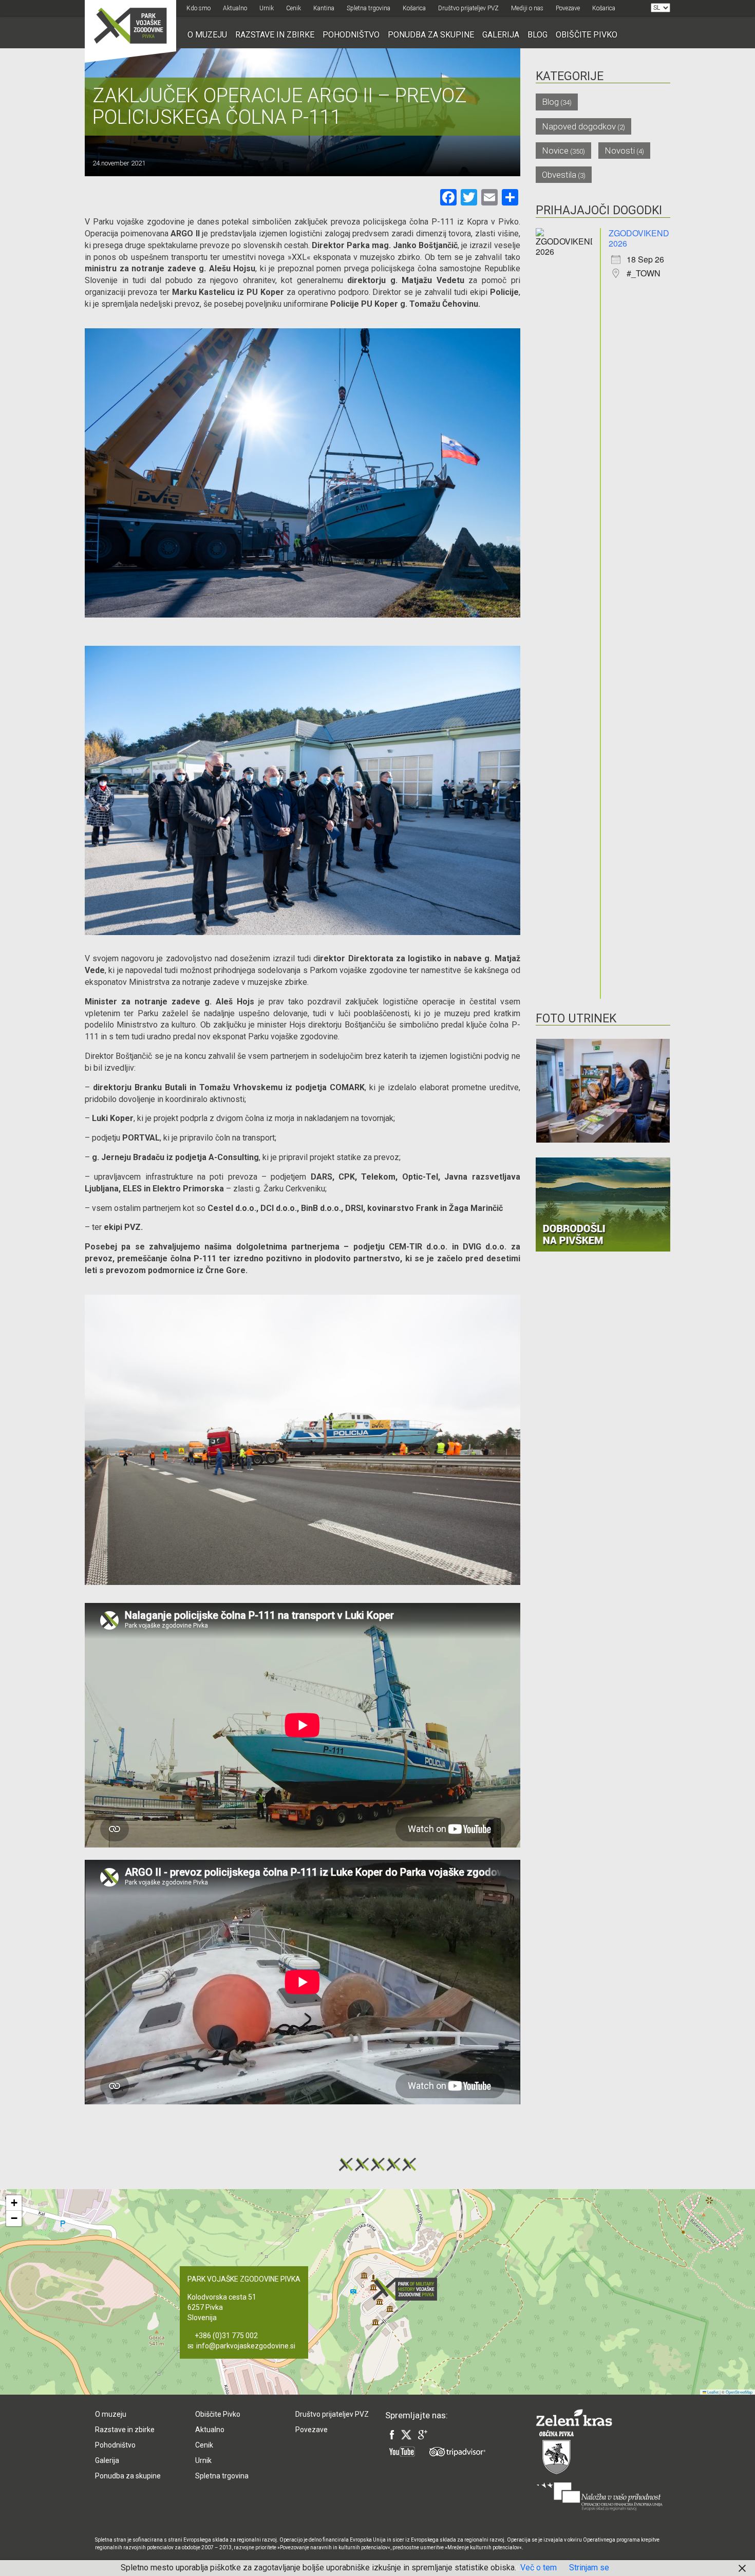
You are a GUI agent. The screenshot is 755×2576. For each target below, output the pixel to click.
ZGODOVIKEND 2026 (639, 238)
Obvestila (559, 175)
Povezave (568, 8)
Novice (555, 151)
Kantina (324, 8)
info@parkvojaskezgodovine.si (246, 2346)
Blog (537, 35)
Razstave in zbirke (275, 35)
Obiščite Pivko (587, 35)
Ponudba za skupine (431, 35)
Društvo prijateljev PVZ (468, 8)
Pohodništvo (351, 35)
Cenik (294, 8)
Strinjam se (589, 2568)
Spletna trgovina (369, 8)
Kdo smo (199, 8)
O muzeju (207, 35)
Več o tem (539, 2568)
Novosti (620, 151)
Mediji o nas (527, 8)
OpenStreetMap (739, 2392)
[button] (408, 2289)
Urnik (267, 8)
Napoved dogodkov (579, 126)
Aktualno (235, 8)
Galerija (501, 35)
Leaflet (712, 2392)
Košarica (414, 8)
